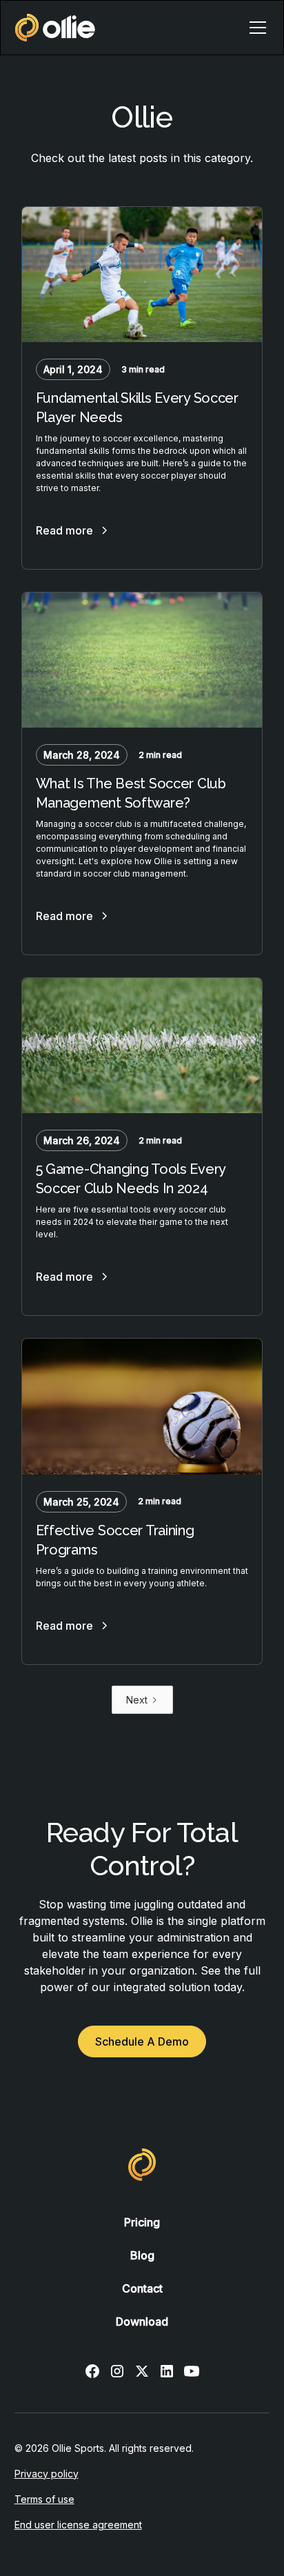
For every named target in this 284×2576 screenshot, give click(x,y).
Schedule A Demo (142, 2041)
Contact (142, 2288)
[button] (255, 28)
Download (142, 2322)
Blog (142, 2255)
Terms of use (44, 2499)
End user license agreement (78, 2525)
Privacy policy (47, 2474)
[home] (55, 28)
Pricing (142, 2222)
